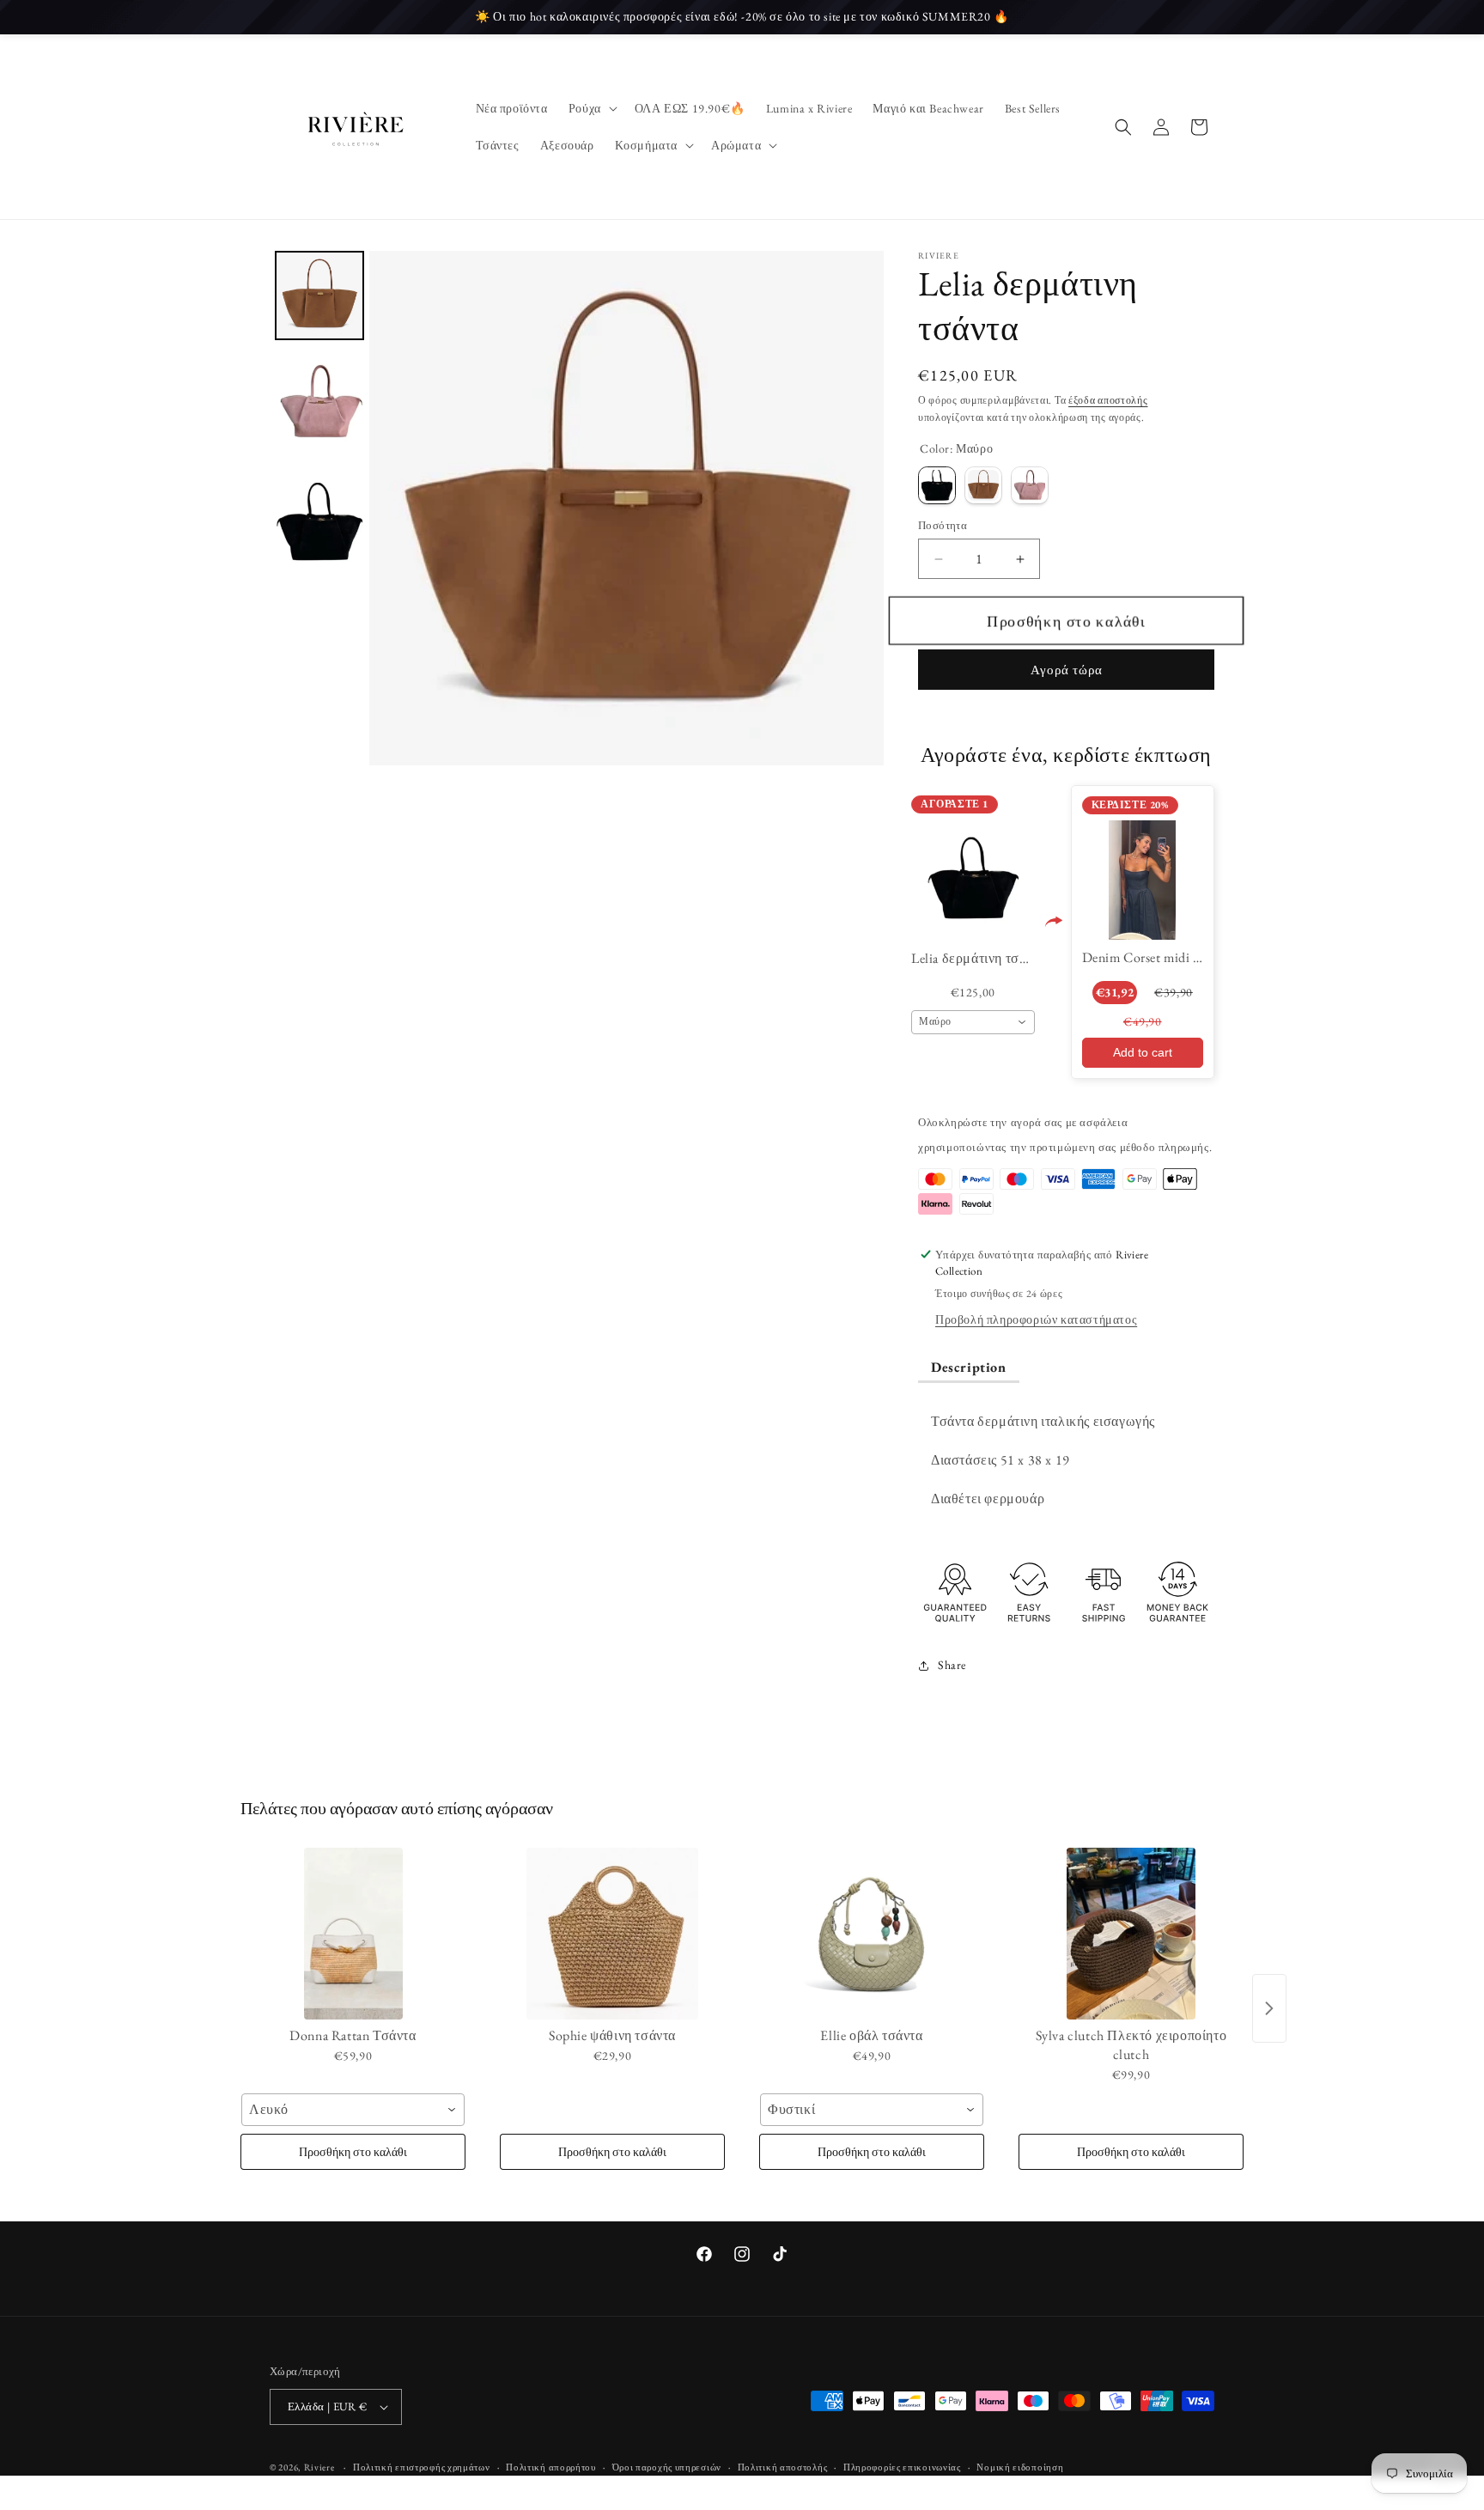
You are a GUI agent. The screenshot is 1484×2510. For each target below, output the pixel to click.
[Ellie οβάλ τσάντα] (872, 1934)
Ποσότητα (943, 525)
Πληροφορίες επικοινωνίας (902, 2467)
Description (969, 1367)
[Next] (859, 509)
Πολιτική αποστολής (783, 2467)
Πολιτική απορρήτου (551, 2467)
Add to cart (1143, 1052)
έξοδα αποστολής (1108, 400)
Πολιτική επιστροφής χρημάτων (422, 2467)
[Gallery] (577, 508)
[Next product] (1269, 2008)
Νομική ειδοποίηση (1020, 2467)
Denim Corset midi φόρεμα (1160, 957)
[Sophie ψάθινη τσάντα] (612, 1934)
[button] (591, 108)
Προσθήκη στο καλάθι (353, 2152)
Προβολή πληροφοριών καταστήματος (1036, 1319)
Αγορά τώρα (1067, 670)
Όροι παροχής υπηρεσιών (667, 2467)
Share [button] (952, 1665)
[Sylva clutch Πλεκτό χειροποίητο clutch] (1131, 1934)
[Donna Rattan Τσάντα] (353, 1934)
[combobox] (973, 1022)
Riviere (321, 2467)
